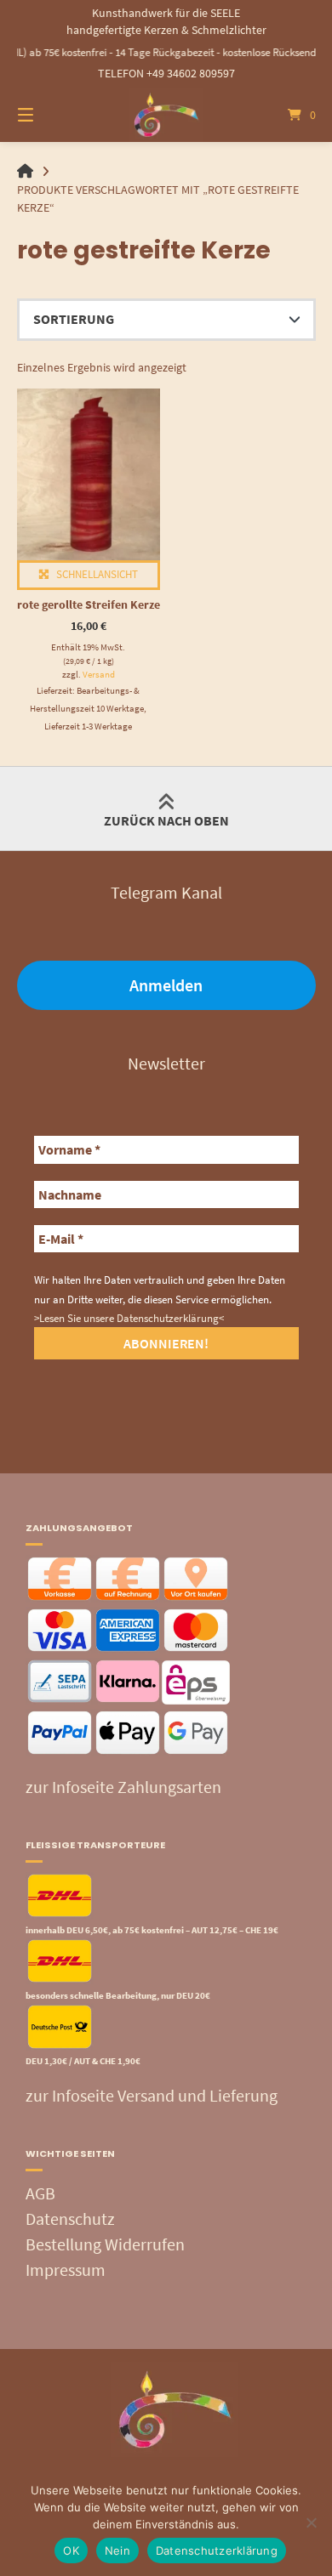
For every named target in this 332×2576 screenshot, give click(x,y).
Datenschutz (70, 2219)
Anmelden (166, 985)
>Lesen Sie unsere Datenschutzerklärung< (129, 1318)
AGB (40, 2193)
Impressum (66, 2270)
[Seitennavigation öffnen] (47, 115)
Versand (99, 674)
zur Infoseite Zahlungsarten (123, 1787)
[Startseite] (166, 115)
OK (71, 2550)
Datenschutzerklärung (217, 2550)
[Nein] (311, 2522)
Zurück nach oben (166, 820)
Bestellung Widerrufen (105, 2244)
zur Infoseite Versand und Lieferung (152, 2095)
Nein (117, 2550)
